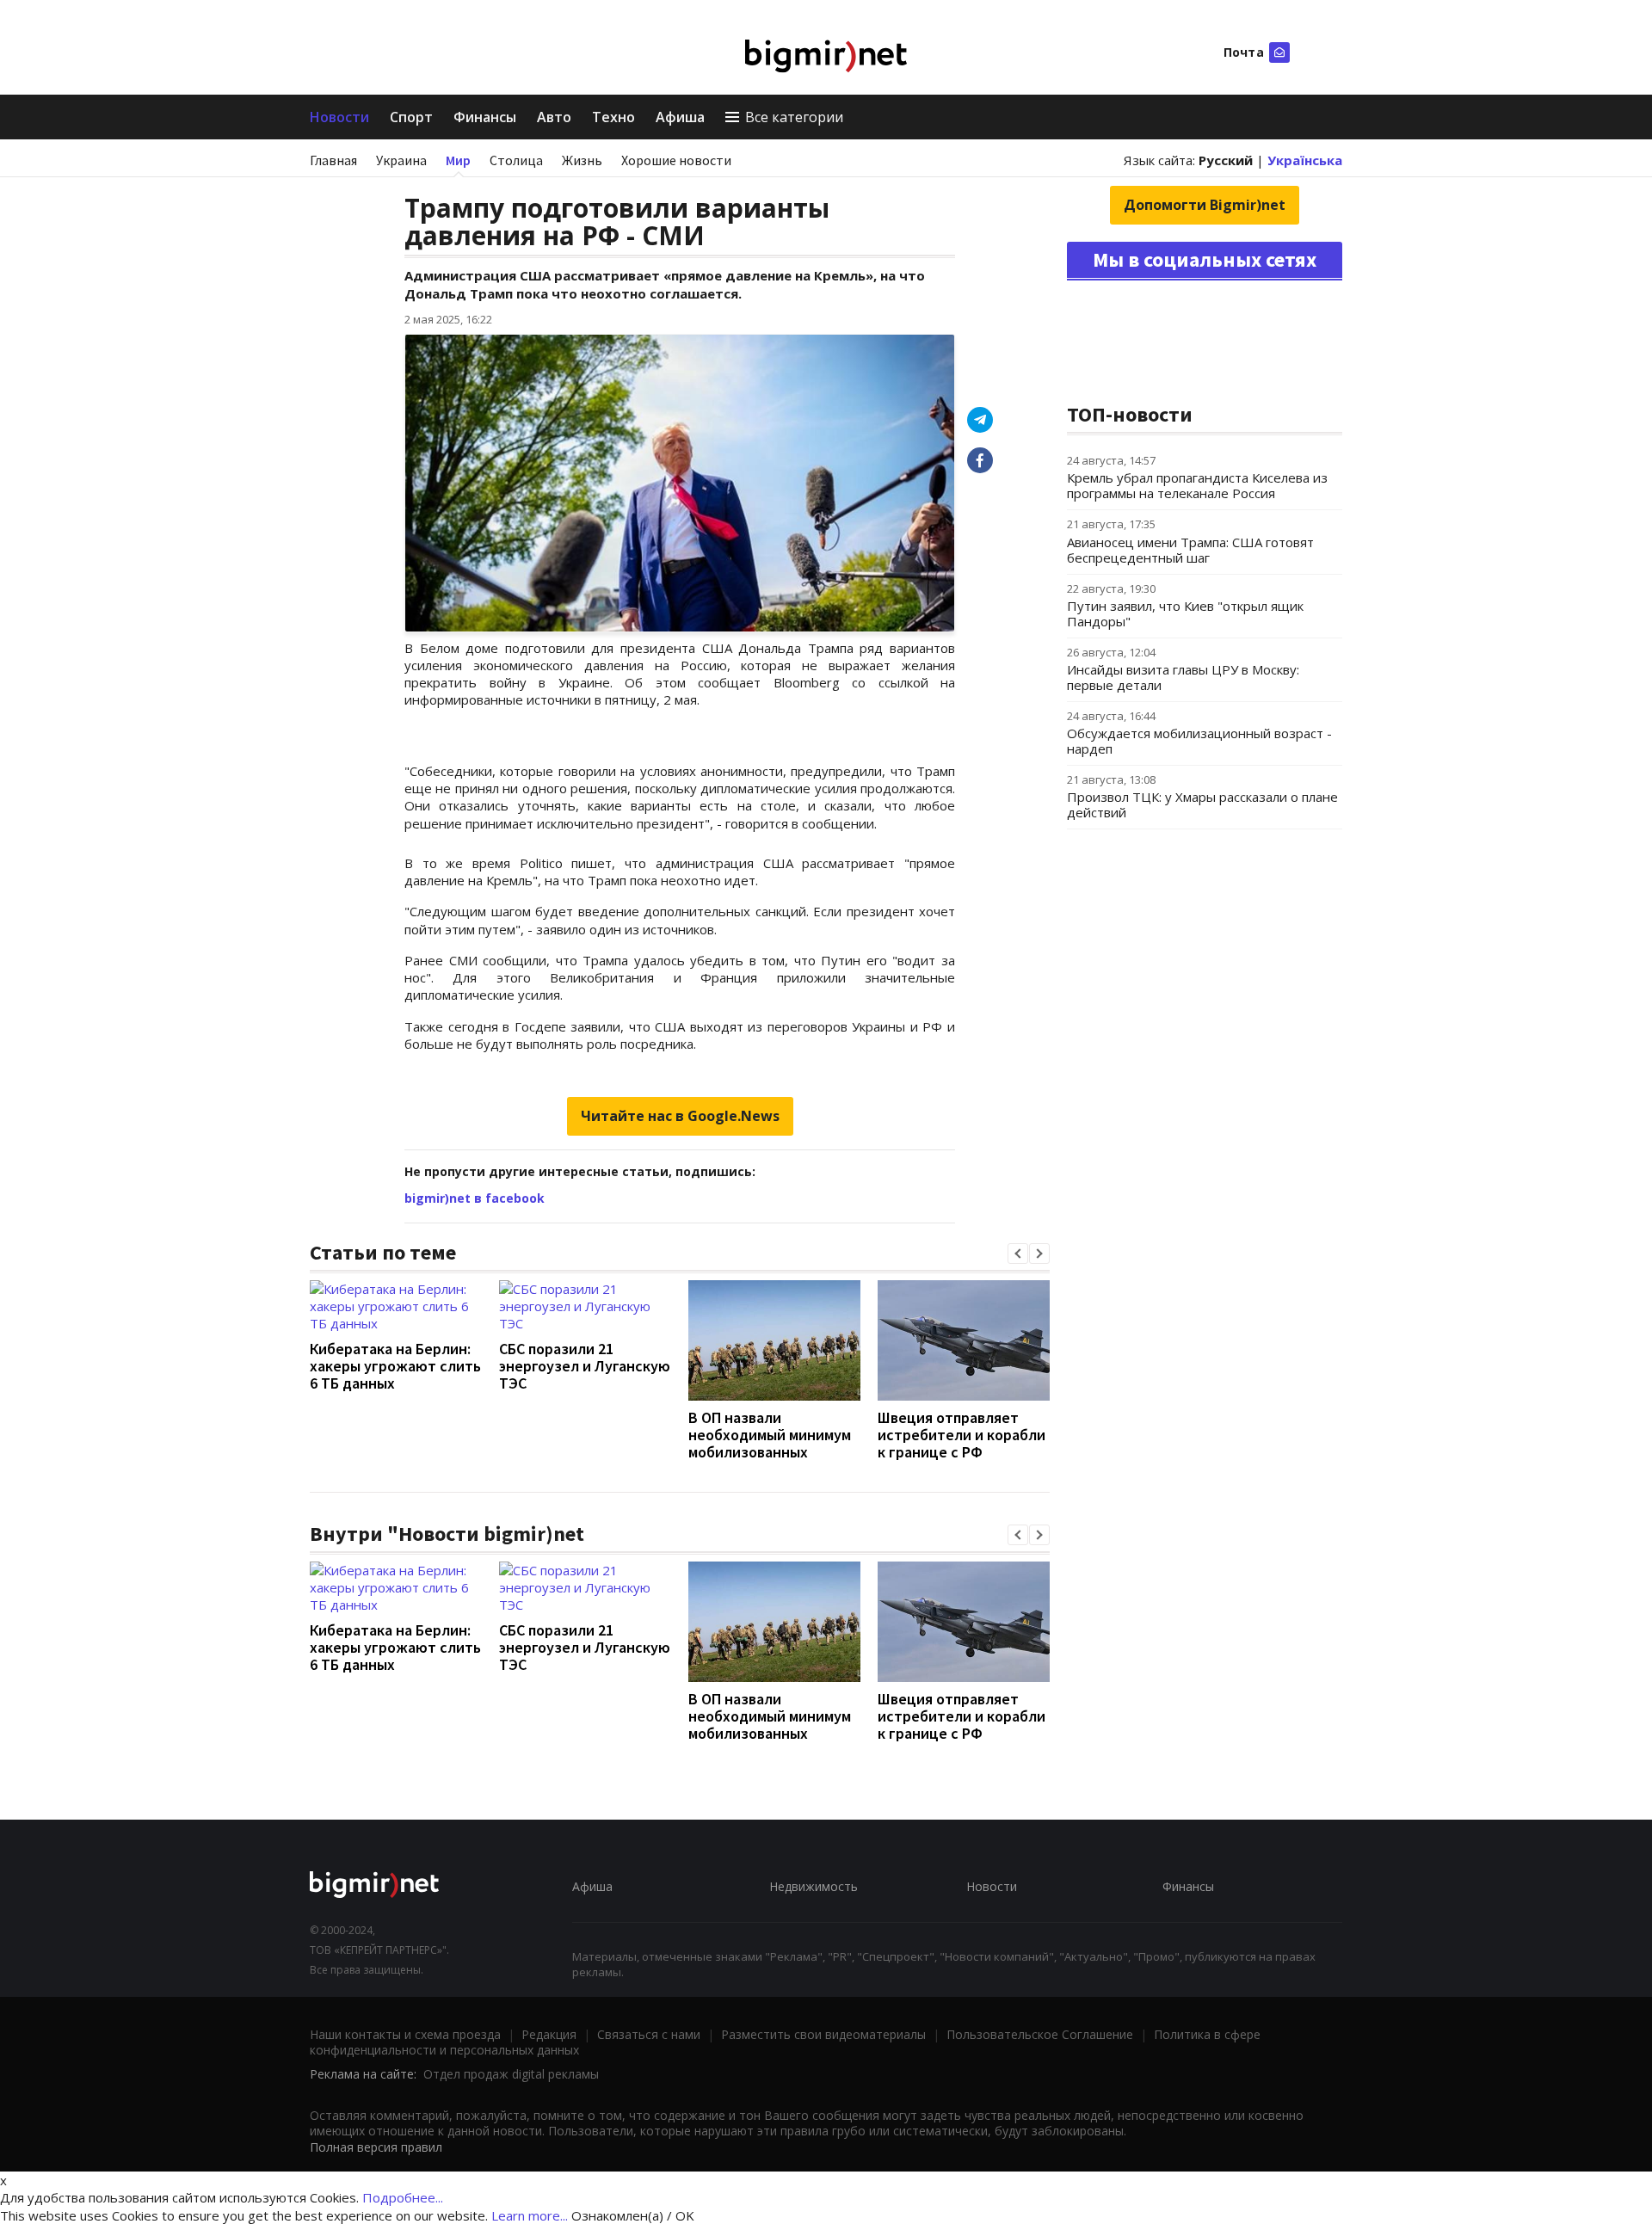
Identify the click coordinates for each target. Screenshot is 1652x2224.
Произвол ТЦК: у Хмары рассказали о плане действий (1202, 804)
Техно (613, 117)
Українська (1305, 160)
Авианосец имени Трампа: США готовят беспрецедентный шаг (1190, 550)
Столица (516, 160)
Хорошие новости (676, 160)
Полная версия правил (376, 2147)
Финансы (485, 117)
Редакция (549, 2034)
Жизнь (582, 160)
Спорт (411, 117)
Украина (401, 160)
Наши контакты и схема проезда (405, 2034)
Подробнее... (403, 2197)
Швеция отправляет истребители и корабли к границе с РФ (962, 1435)
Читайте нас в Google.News (680, 1116)
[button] (1018, 1254)
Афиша (680, 117)
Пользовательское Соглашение (1040, 2034)
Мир (458, 160)
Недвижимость (814, 1886)
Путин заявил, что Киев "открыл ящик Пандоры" (1185, 613)
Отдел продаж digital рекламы (511, 2074)
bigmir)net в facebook (475, 1198)
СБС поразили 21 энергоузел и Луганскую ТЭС (585, 1366)
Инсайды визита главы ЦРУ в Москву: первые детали (1183, 677)
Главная (333, 160)
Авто (554, 117)
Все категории (794, 117)
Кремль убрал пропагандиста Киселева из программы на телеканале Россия (1197, 485)
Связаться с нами (649, 2034)
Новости (339, 117)
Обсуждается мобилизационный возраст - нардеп (1199, 741)
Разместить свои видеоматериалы (823, 2034)
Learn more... (530, 2215)
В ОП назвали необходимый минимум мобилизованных (770, 1435)
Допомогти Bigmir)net (1205, 205)
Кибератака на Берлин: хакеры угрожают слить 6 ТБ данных (395, 1366)
